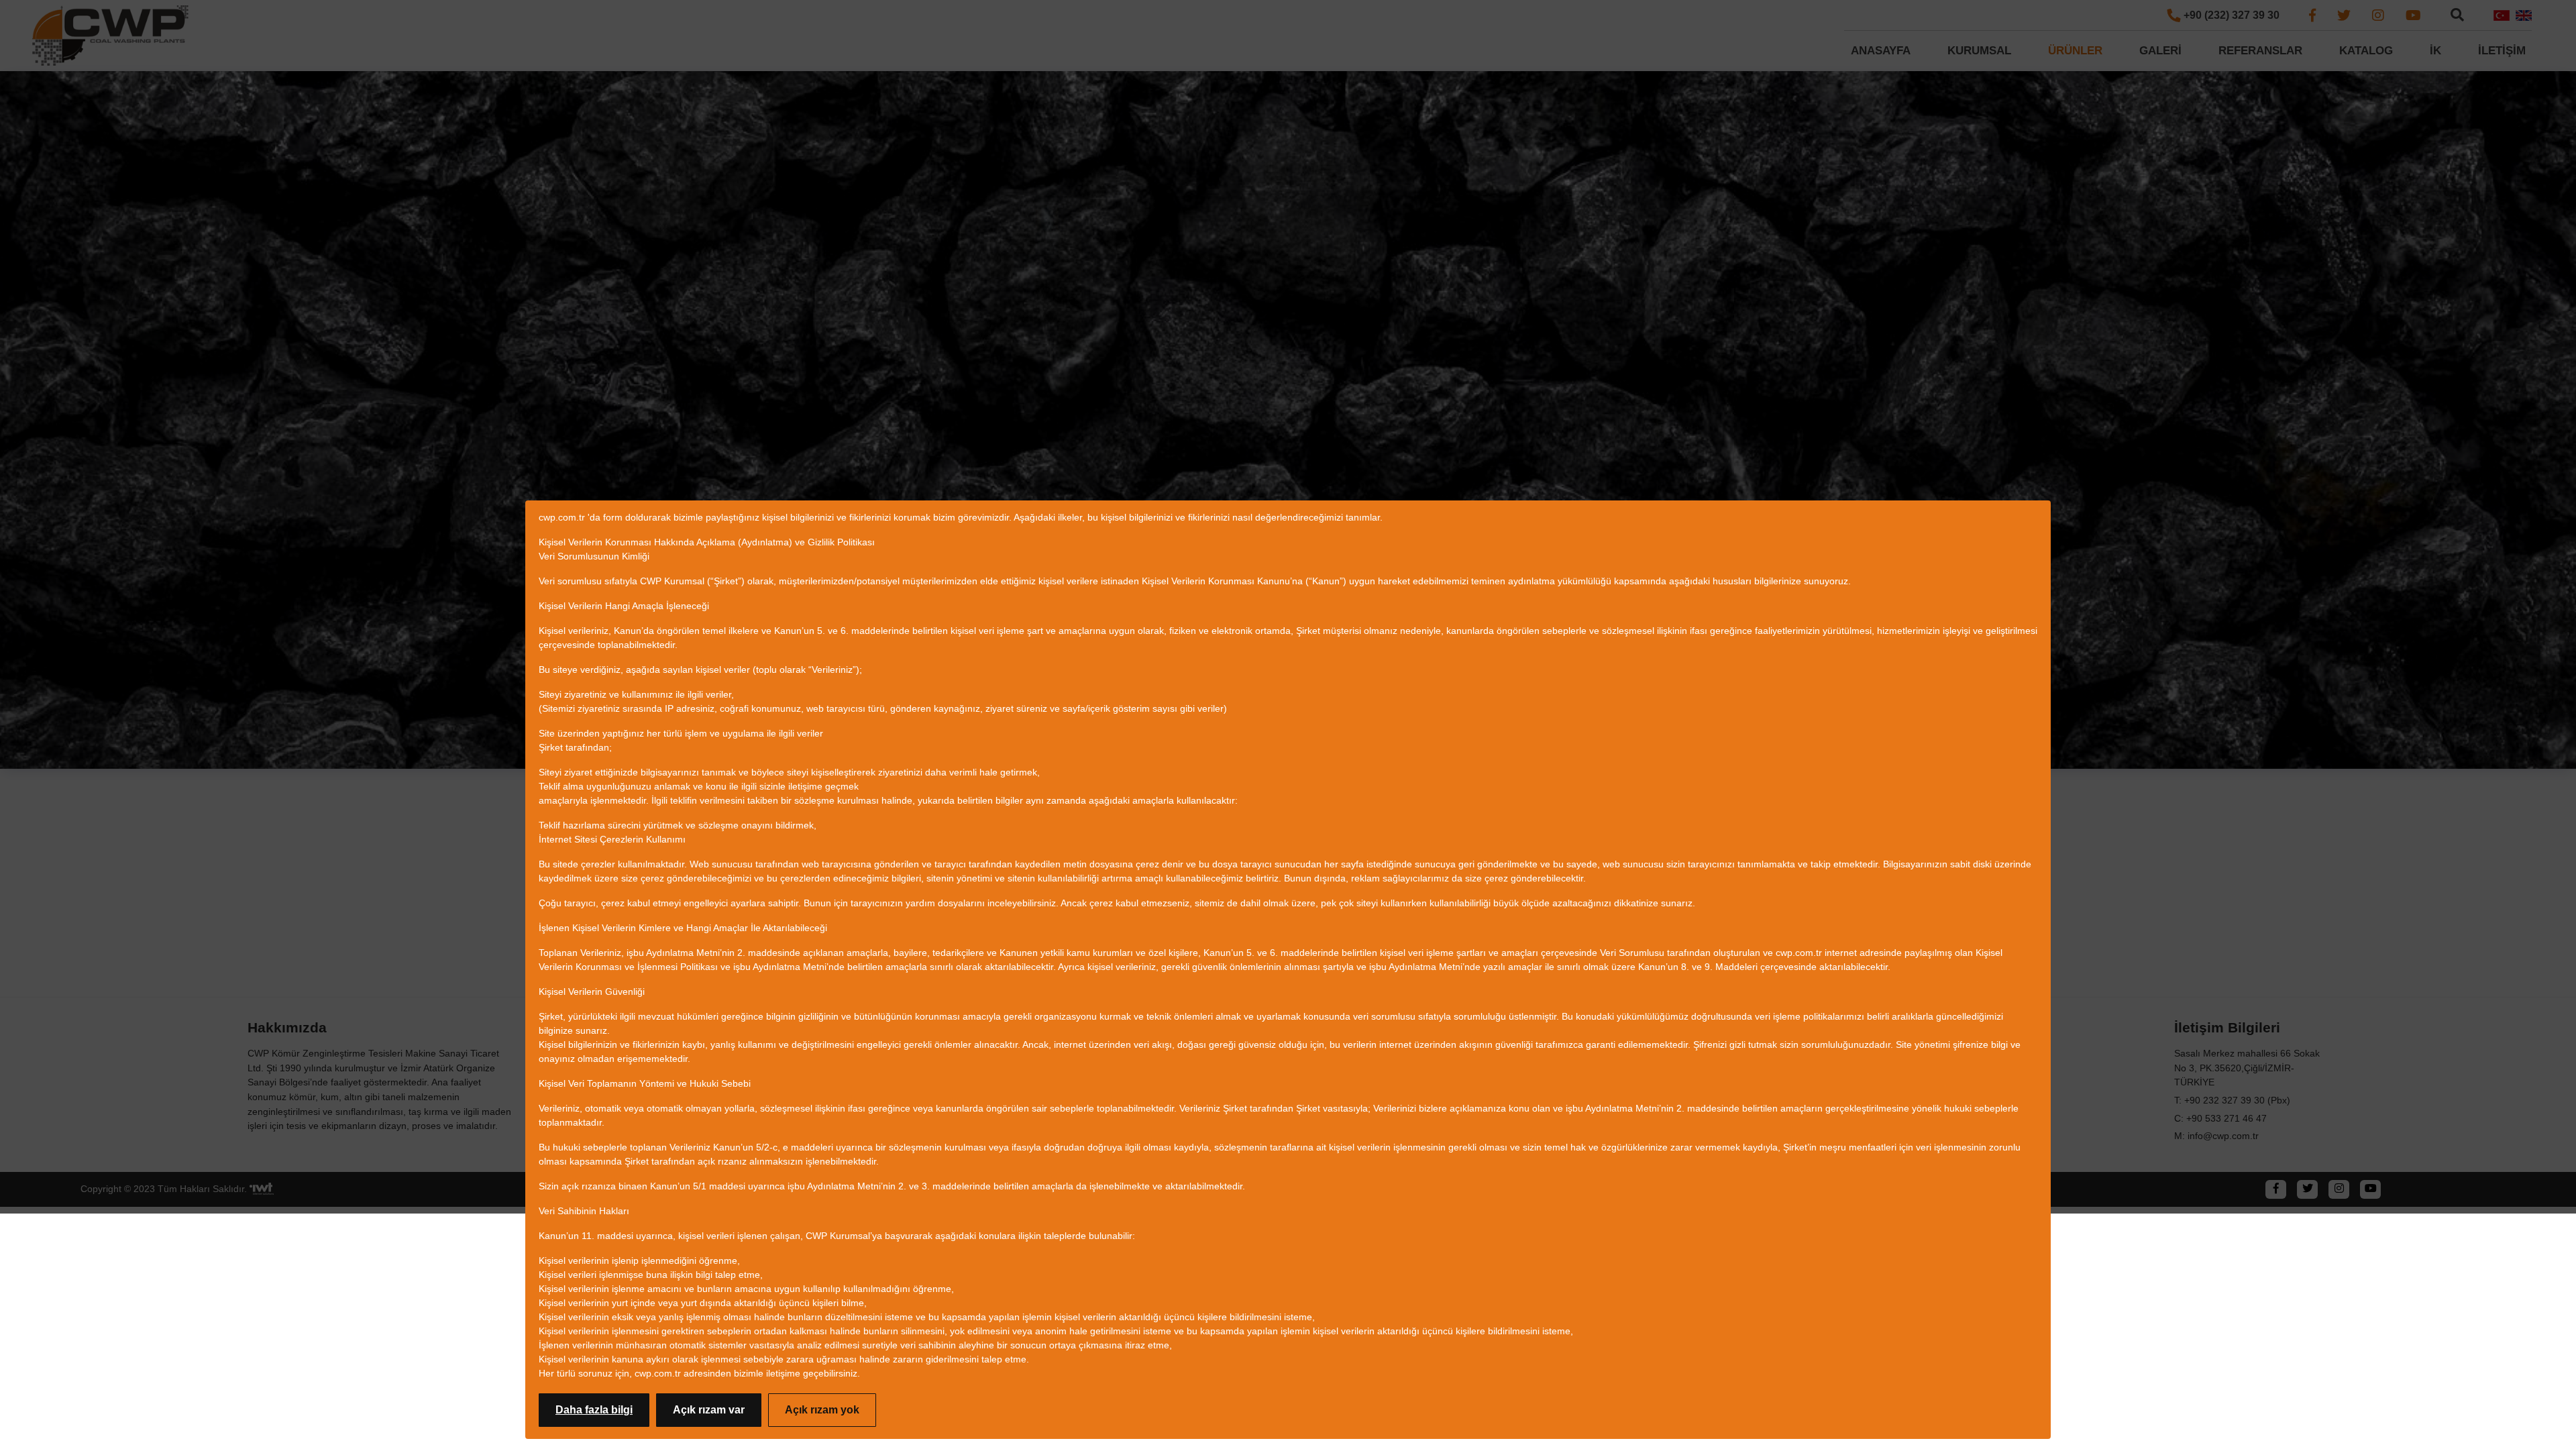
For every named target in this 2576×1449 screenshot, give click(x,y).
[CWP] (111, 36)
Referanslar (2260, 51)
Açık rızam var (709, 1410)
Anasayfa (1881, 51)
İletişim (2502, 51)
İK (2435, 51)
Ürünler (2075, 51)
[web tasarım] (262, 1189)
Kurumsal (1979, 51)
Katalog (2366, 51)
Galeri (2160, 51)
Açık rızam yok (822, 1410)
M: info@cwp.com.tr (2216, 1136)
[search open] (2457, 14)
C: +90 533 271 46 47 (2220, 1118)
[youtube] (2413, 15)
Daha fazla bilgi (594, 1410)
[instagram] (2378, 15)
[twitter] (2344, 15)
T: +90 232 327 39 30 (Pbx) (2232, 1100)
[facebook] (2312, 15)
